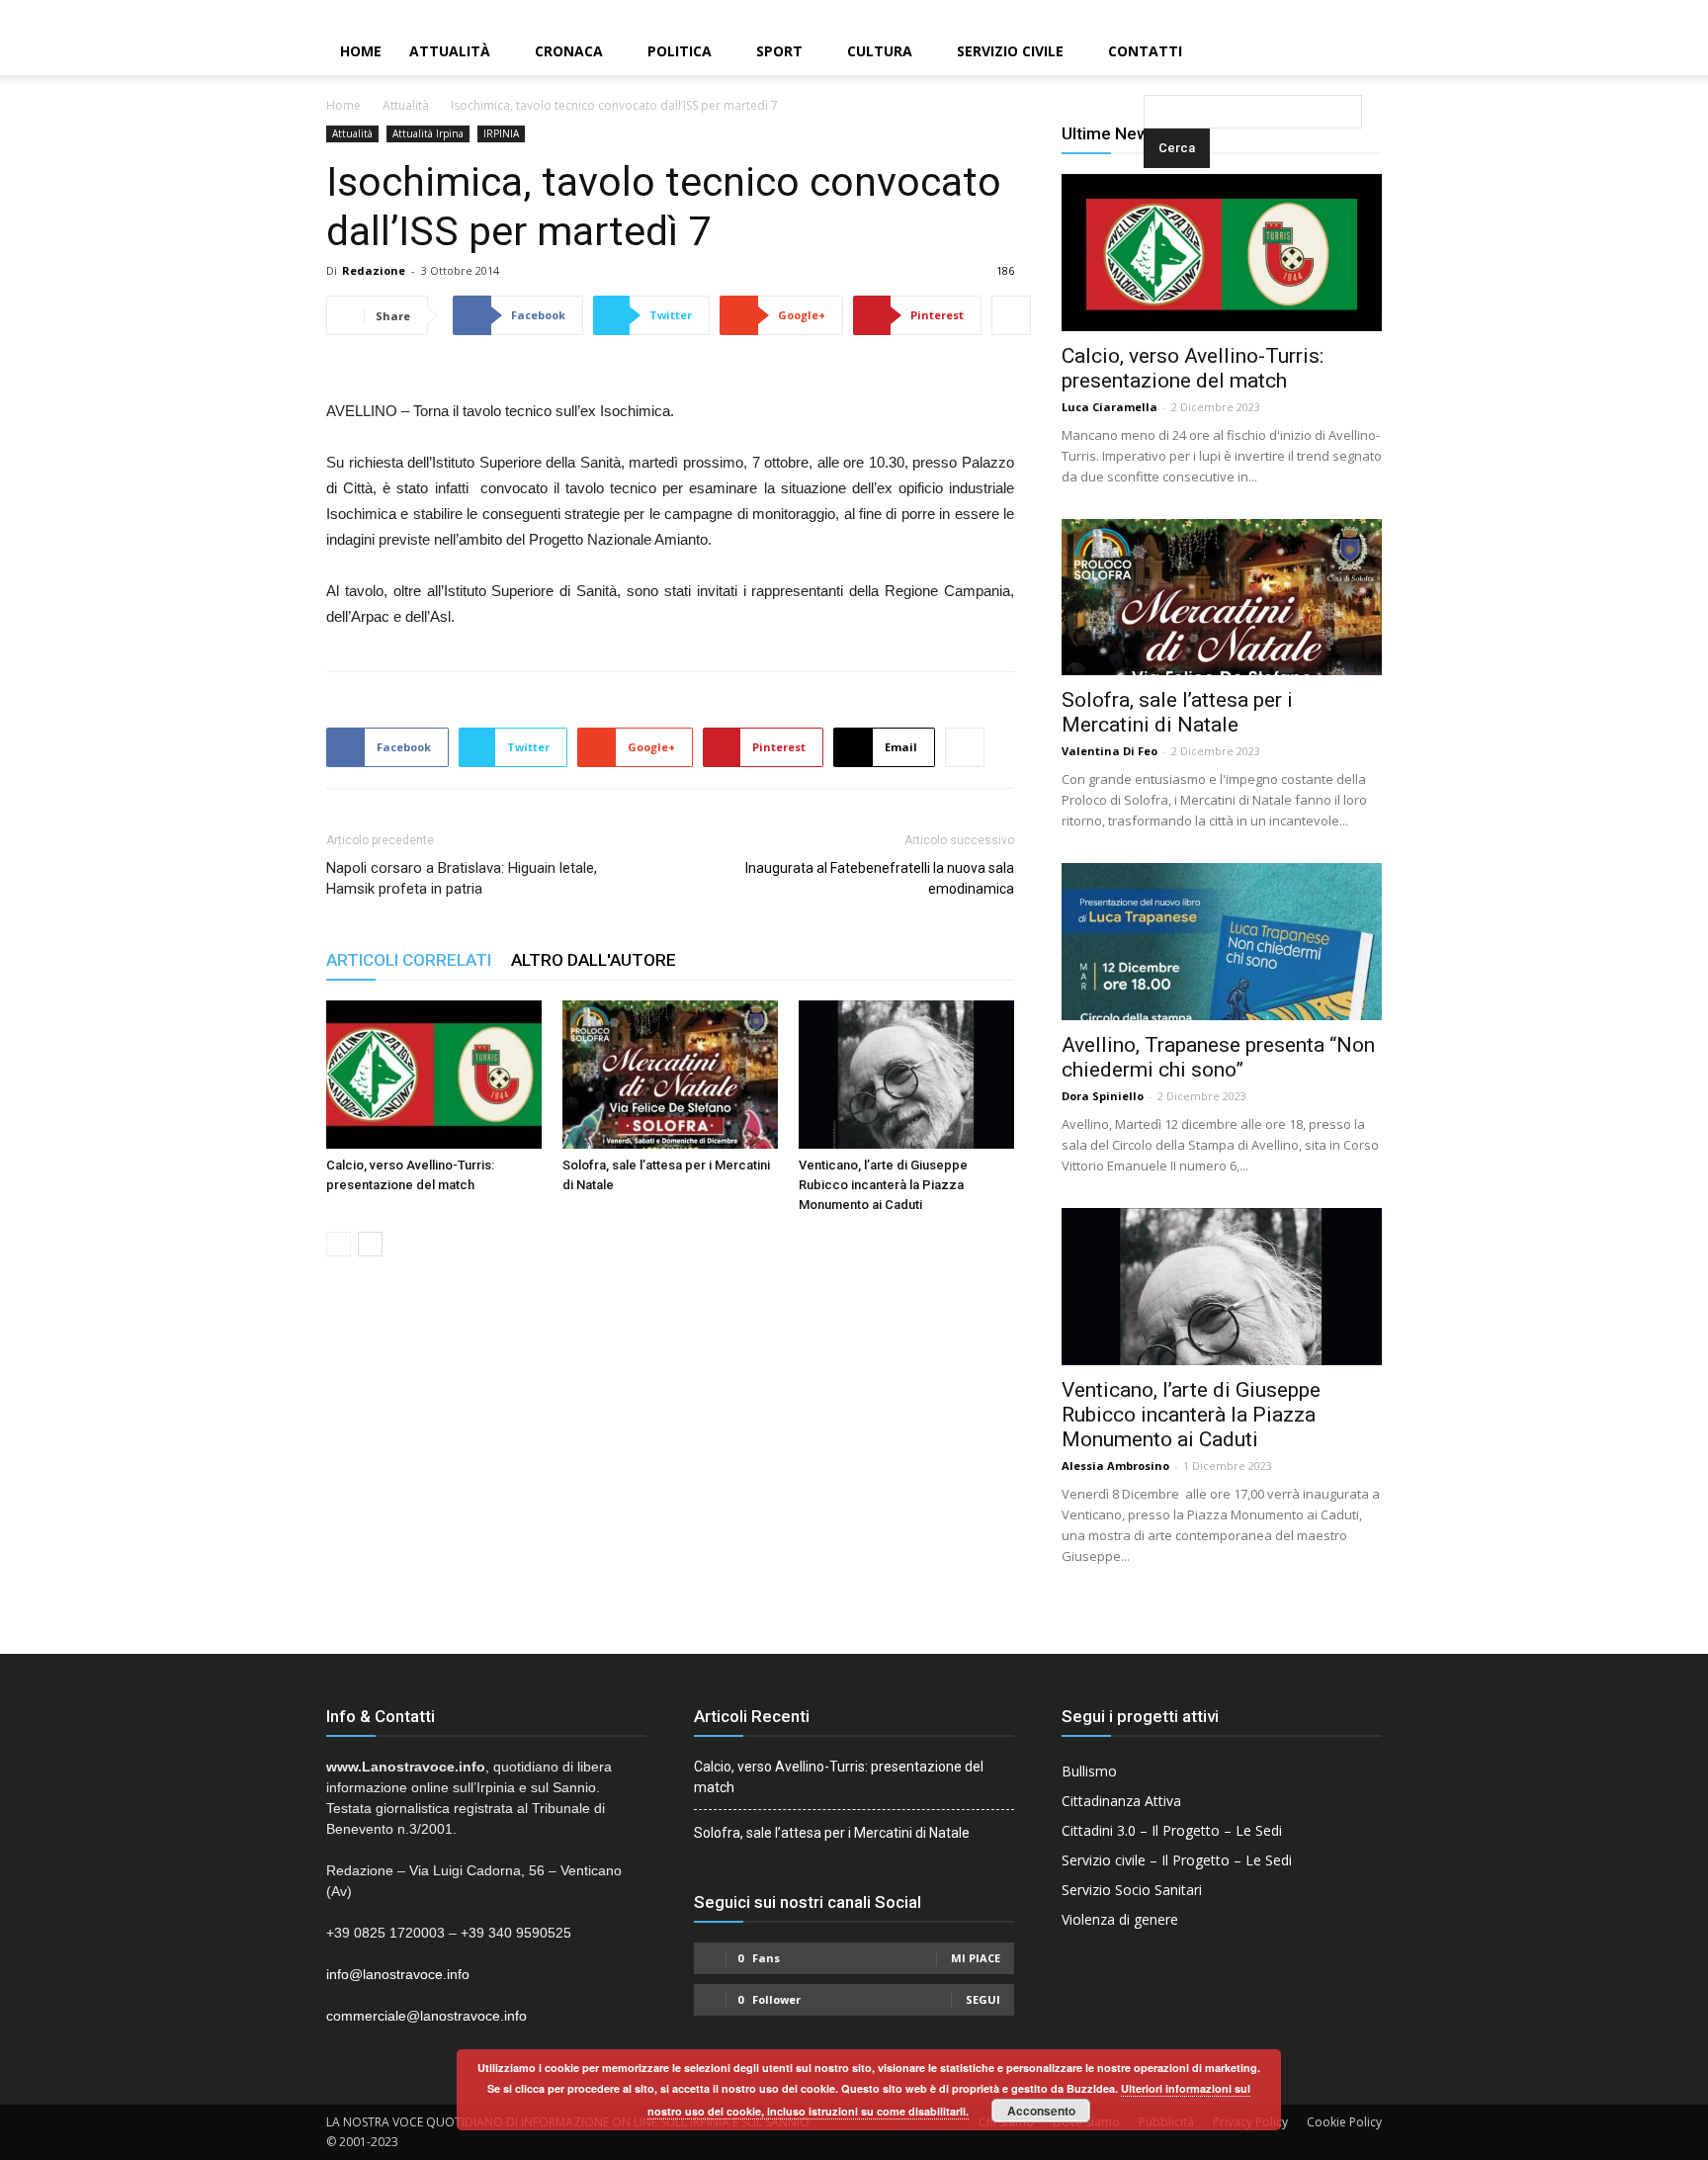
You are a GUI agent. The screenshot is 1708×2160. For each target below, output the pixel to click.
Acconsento (1041, 2111)
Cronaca (569, 51)
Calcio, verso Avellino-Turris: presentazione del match (1193, 368)
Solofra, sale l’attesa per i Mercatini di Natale (1177, 712)
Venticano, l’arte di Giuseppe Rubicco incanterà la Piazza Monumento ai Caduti (883, 1185)
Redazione (374, 270)
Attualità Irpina (428, 133)
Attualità (450, 51)
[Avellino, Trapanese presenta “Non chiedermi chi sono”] (1222, 942)
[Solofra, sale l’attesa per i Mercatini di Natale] (670, 1075)
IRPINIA (501, 133)
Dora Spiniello (1103, 1096)
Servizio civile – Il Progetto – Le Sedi (1177, 1860)
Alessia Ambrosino (1115, 1466)
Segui (983, 1999)
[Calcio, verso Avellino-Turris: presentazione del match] (434, 1075)
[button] (1148, 53)
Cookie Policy (1344, 2122)
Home (361, 51)
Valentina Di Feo (1110, 751)
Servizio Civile (1010, 51)
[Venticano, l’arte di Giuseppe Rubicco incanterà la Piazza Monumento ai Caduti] (906, 1075)
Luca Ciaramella (1110, 407)
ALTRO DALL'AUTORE (594, 960)
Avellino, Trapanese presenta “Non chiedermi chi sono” (1218, 1057)
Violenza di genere (1120, 1919)
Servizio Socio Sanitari (1132, 1890)
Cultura (880, 51)
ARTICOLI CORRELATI (409, 960)
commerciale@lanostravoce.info (427, 2016)
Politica (680, 51)
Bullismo (1089, 1771)
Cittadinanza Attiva (1121, 1801)
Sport (779, 51)
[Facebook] (1626, 14)
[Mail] (1660, 14)
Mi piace (976, 1958)
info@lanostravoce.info (398, 1974)
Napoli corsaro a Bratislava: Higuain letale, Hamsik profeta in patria (462, 878)
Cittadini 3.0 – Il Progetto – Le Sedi (1172, 1830)
